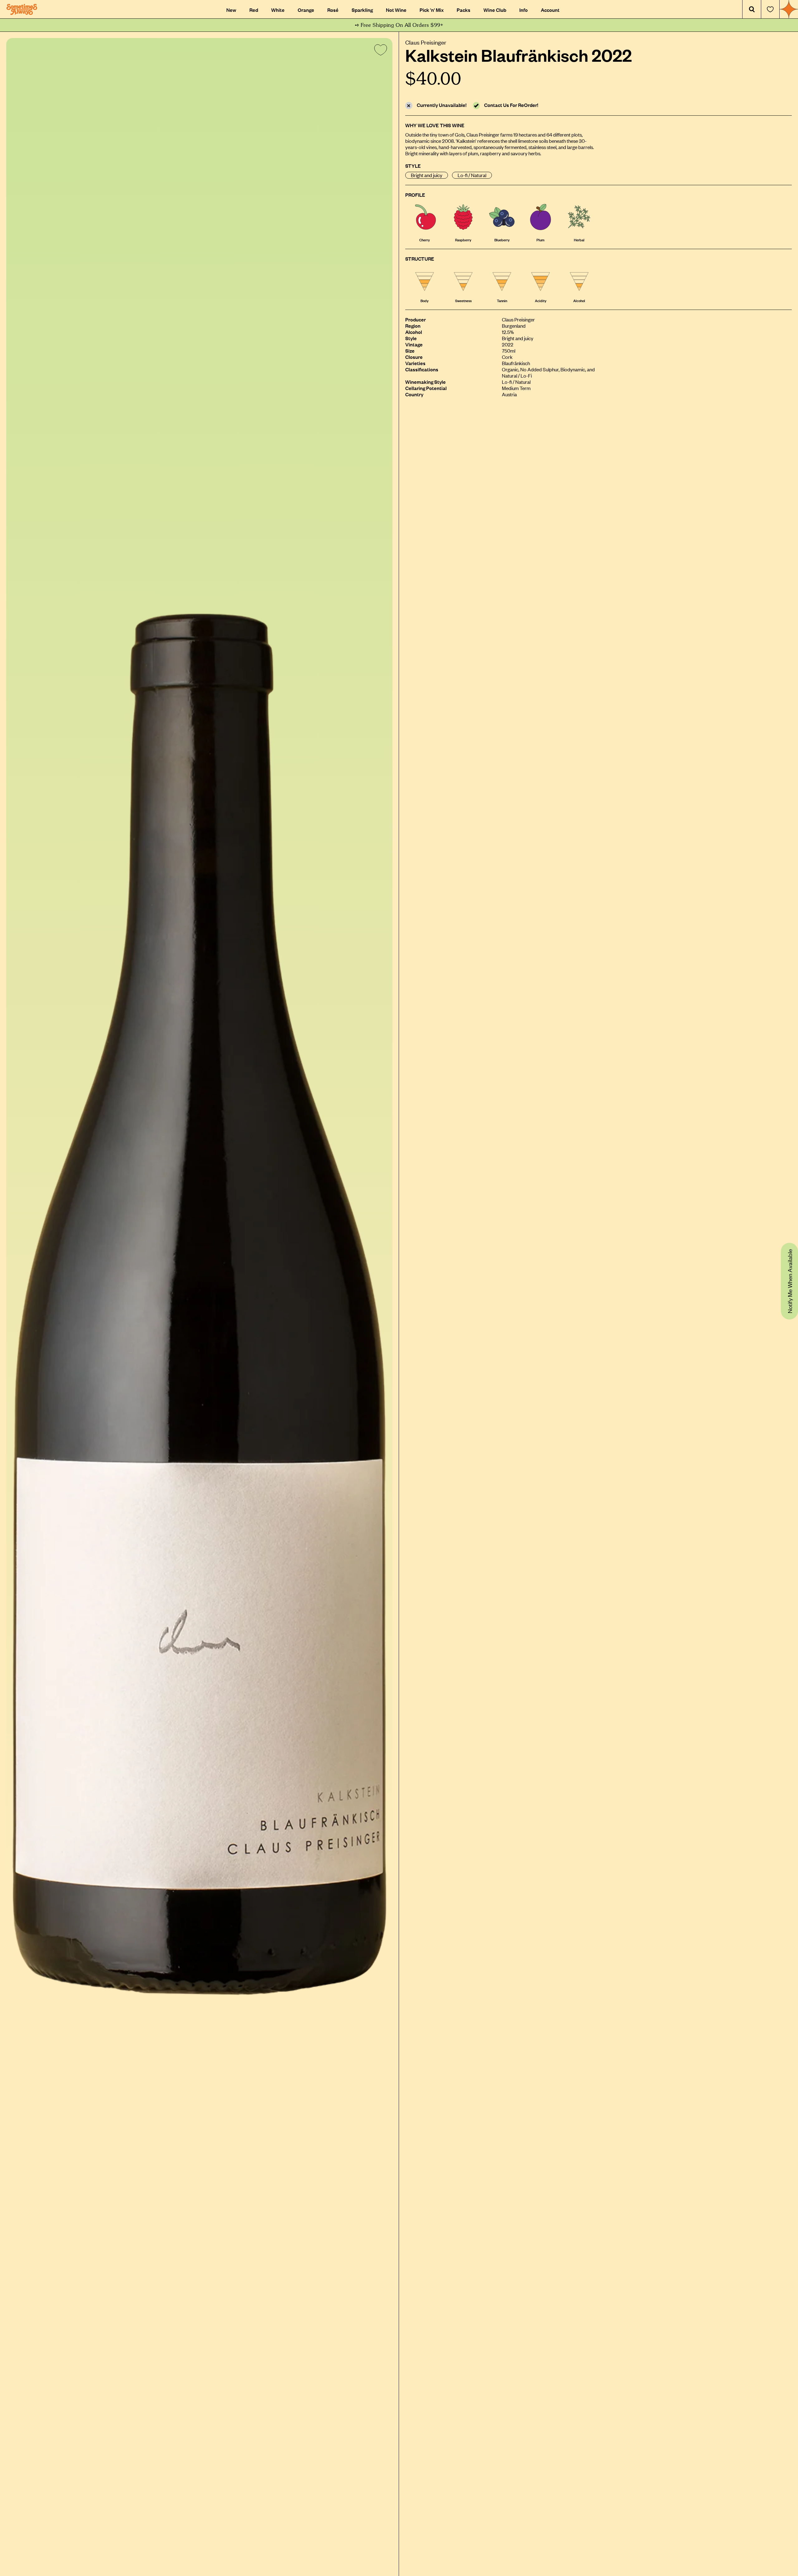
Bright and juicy (427, 175)
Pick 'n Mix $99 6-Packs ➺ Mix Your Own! (399, 25)
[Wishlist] (770, 9)
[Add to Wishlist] (379, 51)
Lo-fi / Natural (472, 175)
